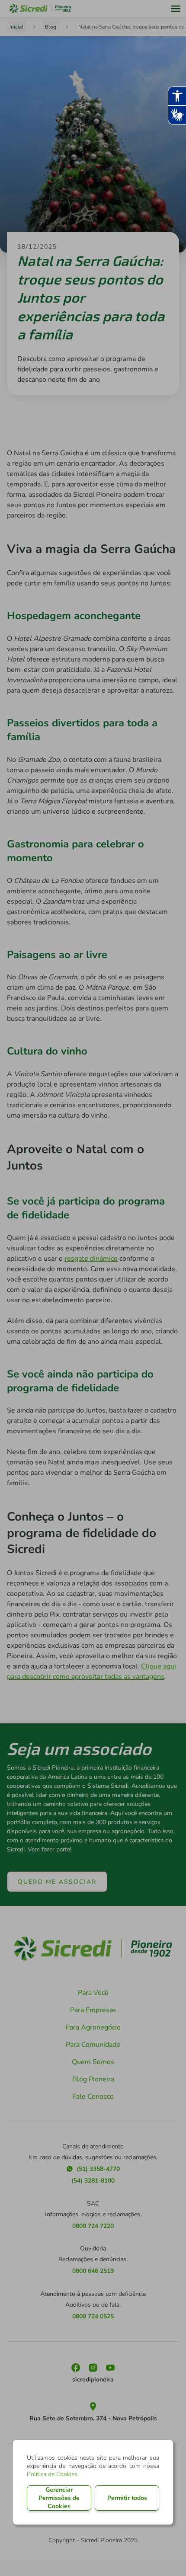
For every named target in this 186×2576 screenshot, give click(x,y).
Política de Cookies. (53, 2474)
